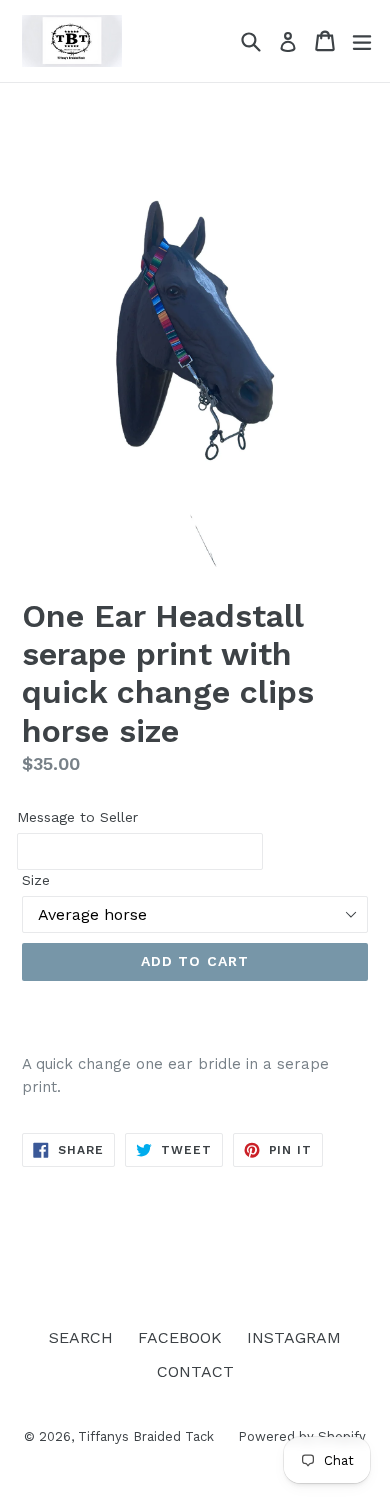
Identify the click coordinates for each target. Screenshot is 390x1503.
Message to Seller (77, 817)
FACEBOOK (180, 1337)
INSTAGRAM (294, 1337)
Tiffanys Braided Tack (148, 1436)
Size (36, 880)
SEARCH (81, 1337)
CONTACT (195, 1371)
